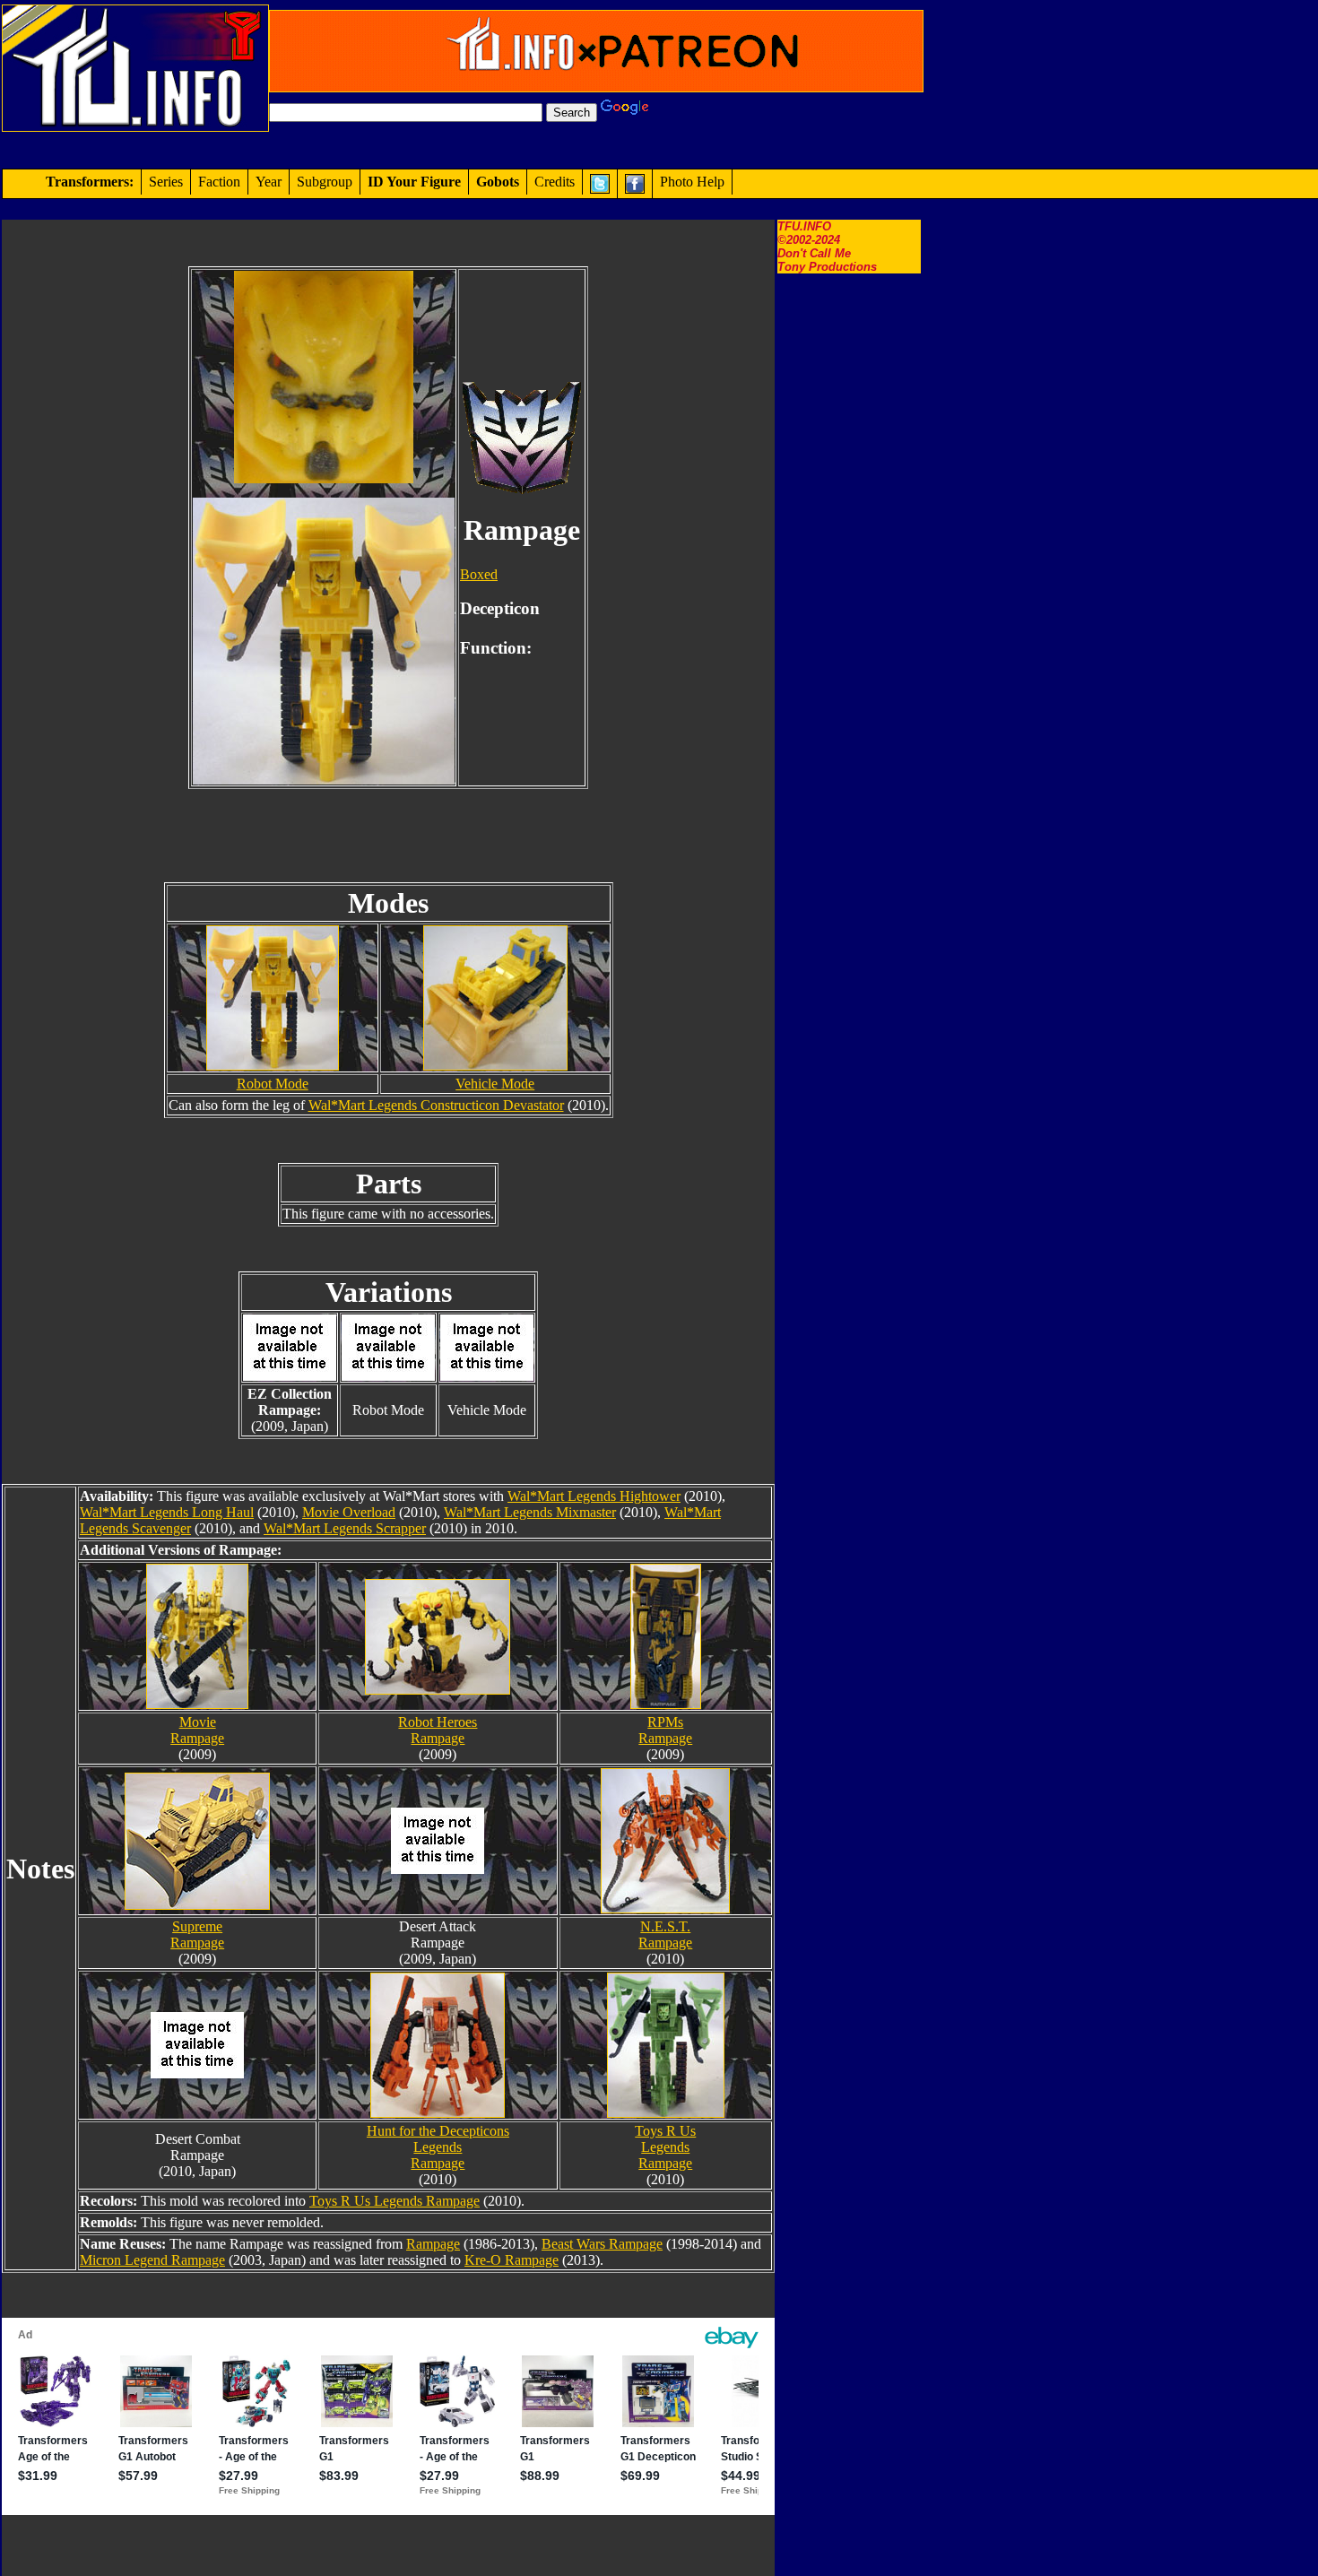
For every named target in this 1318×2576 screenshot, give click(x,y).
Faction (219, 182)
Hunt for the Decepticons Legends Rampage (438, 2147)
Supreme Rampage (197, 1934)
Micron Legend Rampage (152, 2260)
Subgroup (325, 182)
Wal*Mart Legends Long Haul (167, 1512)
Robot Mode (273, 1084)
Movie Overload (349, 1512)
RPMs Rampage (665, 1730)
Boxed (479, 574)
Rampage (433, 2244)
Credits (555, 182)
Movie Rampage (197, 1730)
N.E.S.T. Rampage (665, 1934)
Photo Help (692, 182)
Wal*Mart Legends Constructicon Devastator (436, 1105)
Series (166, 182)
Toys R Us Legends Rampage (665, 2147)
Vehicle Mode (495, 1084)
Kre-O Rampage (512, 2260)
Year (269, 182)
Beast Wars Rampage (602, 2244)
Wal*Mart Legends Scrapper (345, 1528)
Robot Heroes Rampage (438, 1730)
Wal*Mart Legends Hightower (594, 1496)
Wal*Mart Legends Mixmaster (530, 1512)
